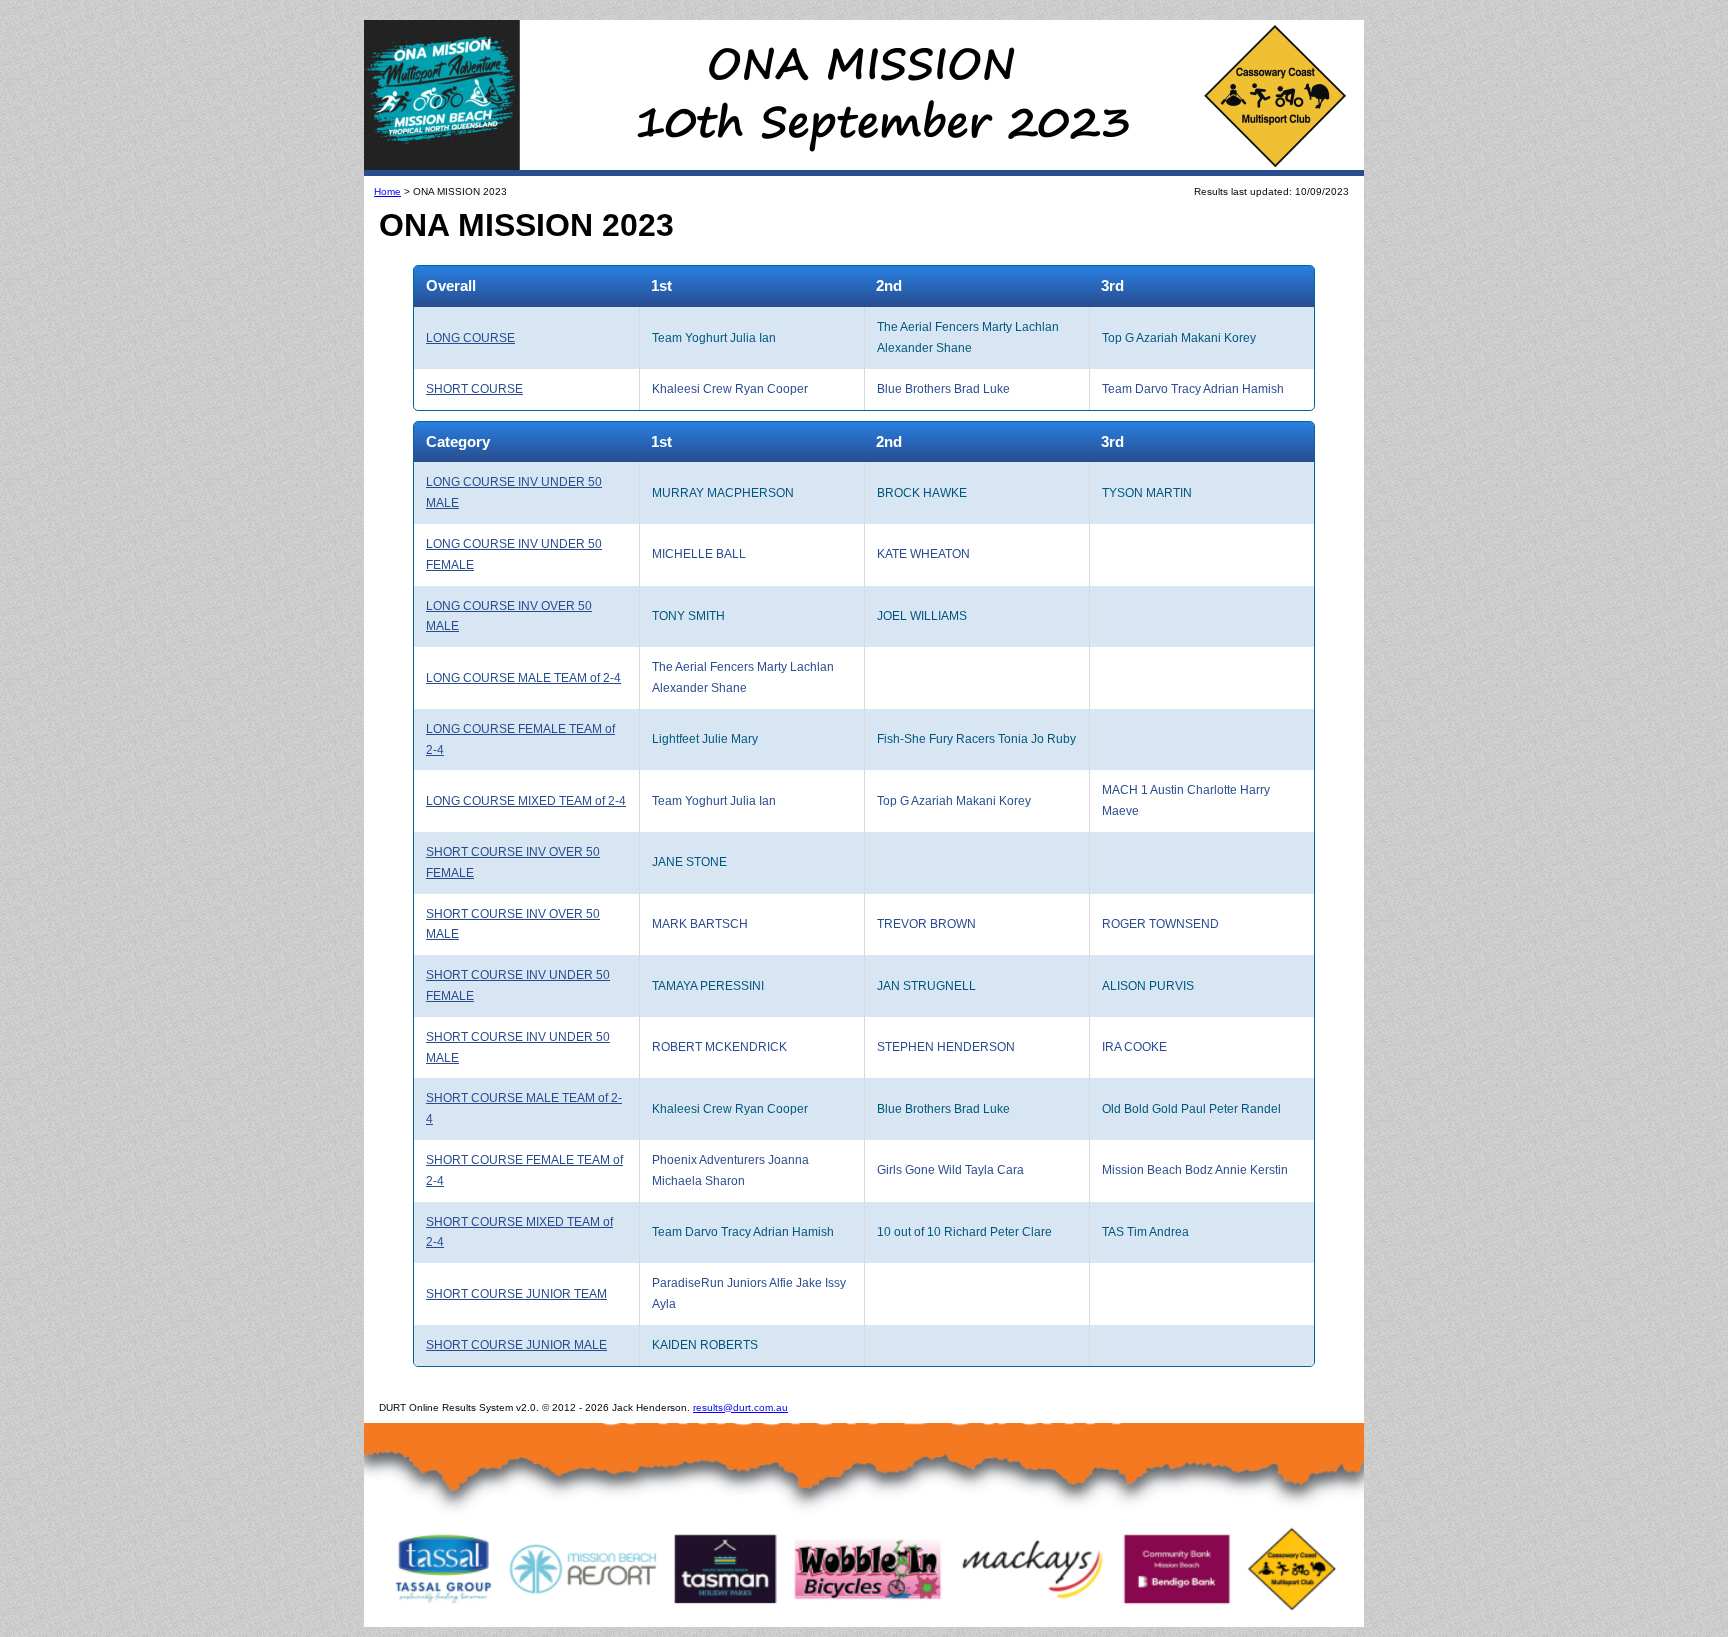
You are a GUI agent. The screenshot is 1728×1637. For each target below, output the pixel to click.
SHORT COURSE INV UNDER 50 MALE (518, 1047)
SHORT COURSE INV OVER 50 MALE (513, 924)
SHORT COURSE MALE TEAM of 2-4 (524, 1108)
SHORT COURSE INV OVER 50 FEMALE (513, 862)
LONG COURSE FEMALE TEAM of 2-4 (520, 739)
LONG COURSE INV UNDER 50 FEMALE (514, 554)
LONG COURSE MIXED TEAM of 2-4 (526, 801)
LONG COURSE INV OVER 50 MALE (509, 616)
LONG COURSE (470, 338)
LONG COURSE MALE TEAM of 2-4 (523, 678)
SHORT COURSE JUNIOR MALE (516, 1345)
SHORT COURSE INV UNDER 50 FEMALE (518, 985)
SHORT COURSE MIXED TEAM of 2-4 (519, 1232)
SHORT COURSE (474, 389)
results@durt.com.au (740, 1407)
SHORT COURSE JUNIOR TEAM (516, 1294)
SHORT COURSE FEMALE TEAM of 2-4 (524, 1170)
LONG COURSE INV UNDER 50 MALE (514, 492)
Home (387, 191)
